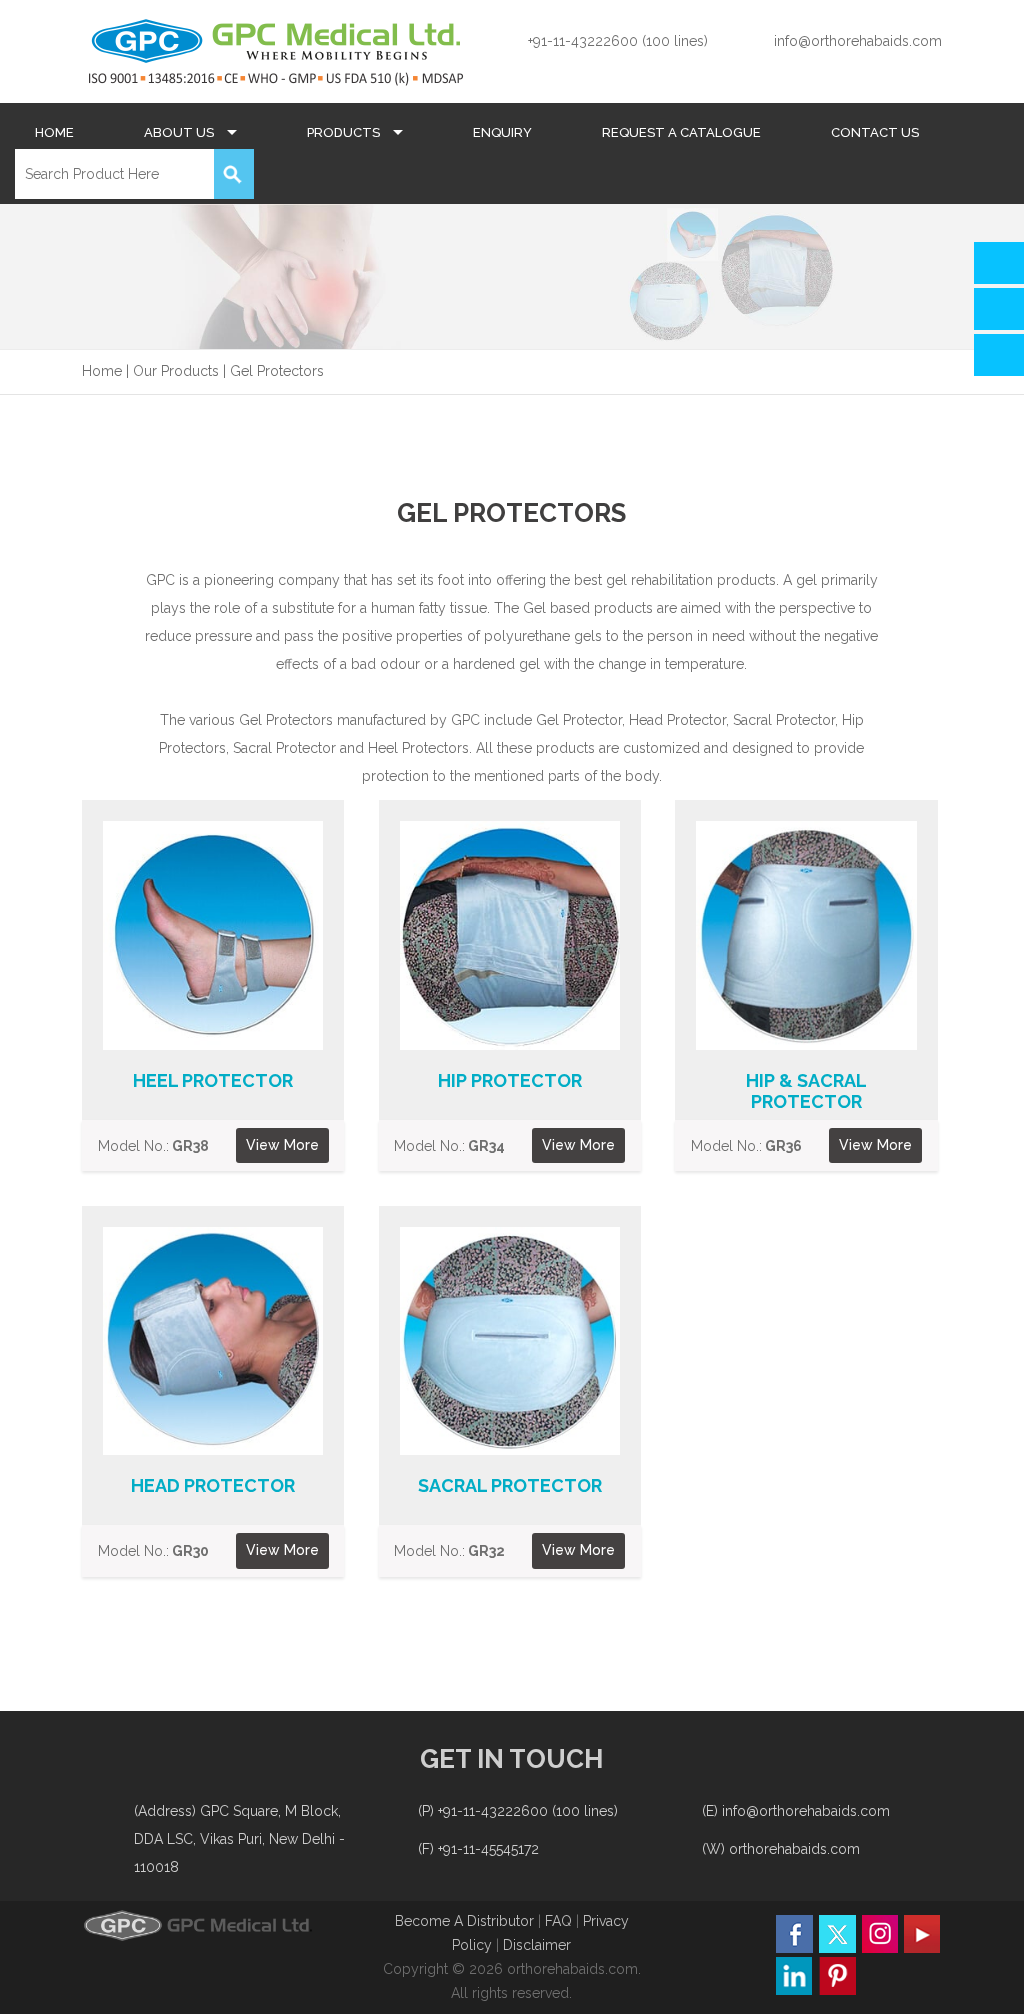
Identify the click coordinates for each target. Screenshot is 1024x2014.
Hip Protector (510, 1080)
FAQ (560, 1921)
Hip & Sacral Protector (806, 1091)
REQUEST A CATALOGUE (681, 132)
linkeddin (795, 1976)
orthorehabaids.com (794, 1849)
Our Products (176, 371)
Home (102, 371)
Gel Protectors (277, 371)
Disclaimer (537, 1945)
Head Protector (213, 1485)
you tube (921, 1934)
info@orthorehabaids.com (858, 41)
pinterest (837, 1976)
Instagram (879, 1934)
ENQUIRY (502, 132)
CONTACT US (875, 132)
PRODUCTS (345, 132)
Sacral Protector (510, 1485)
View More (282, 1145)
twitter (837, 1934)
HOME (54, 132)
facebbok (795, 1934)
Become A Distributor (464, 1921)
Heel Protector (213, 1080)
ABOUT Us (180, 132)
